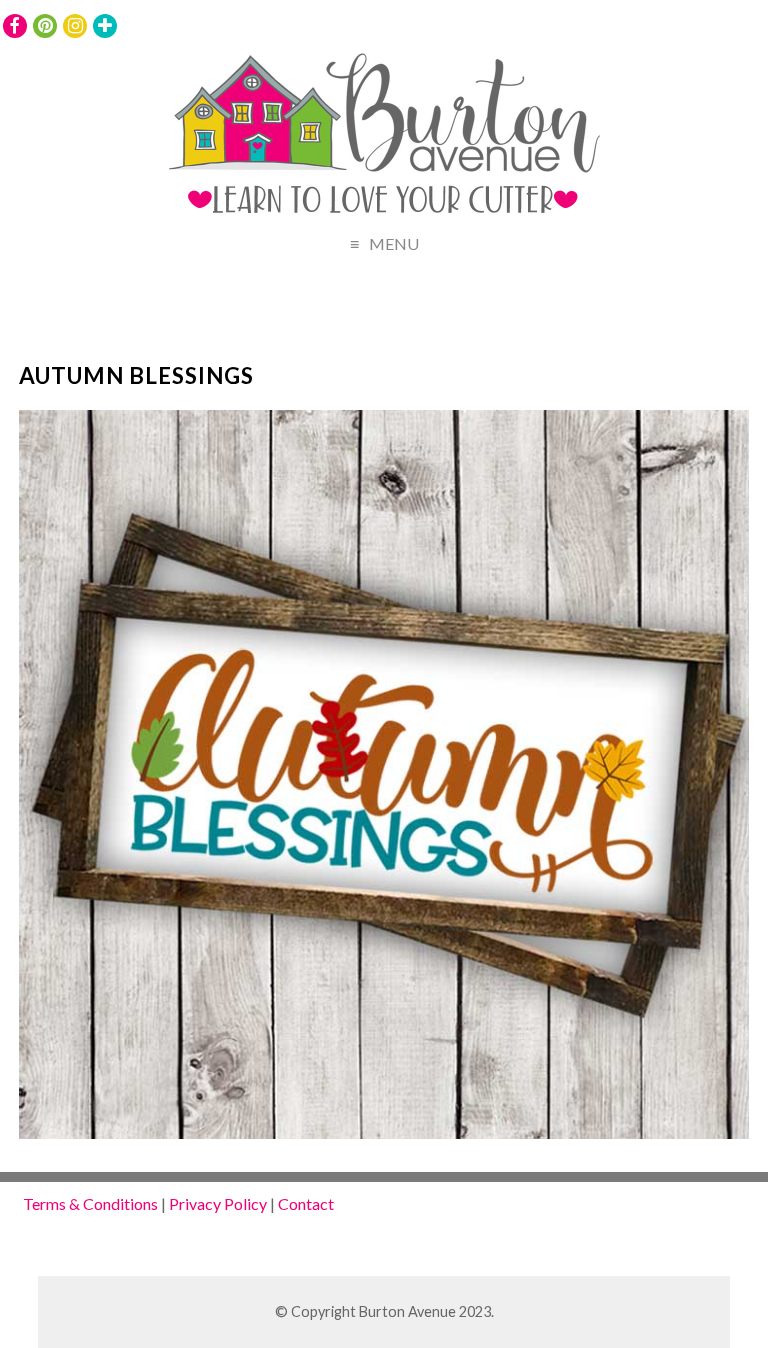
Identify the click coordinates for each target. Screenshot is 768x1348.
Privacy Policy (218, 1203)
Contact (306, 1203)
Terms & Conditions (90, 1203)
